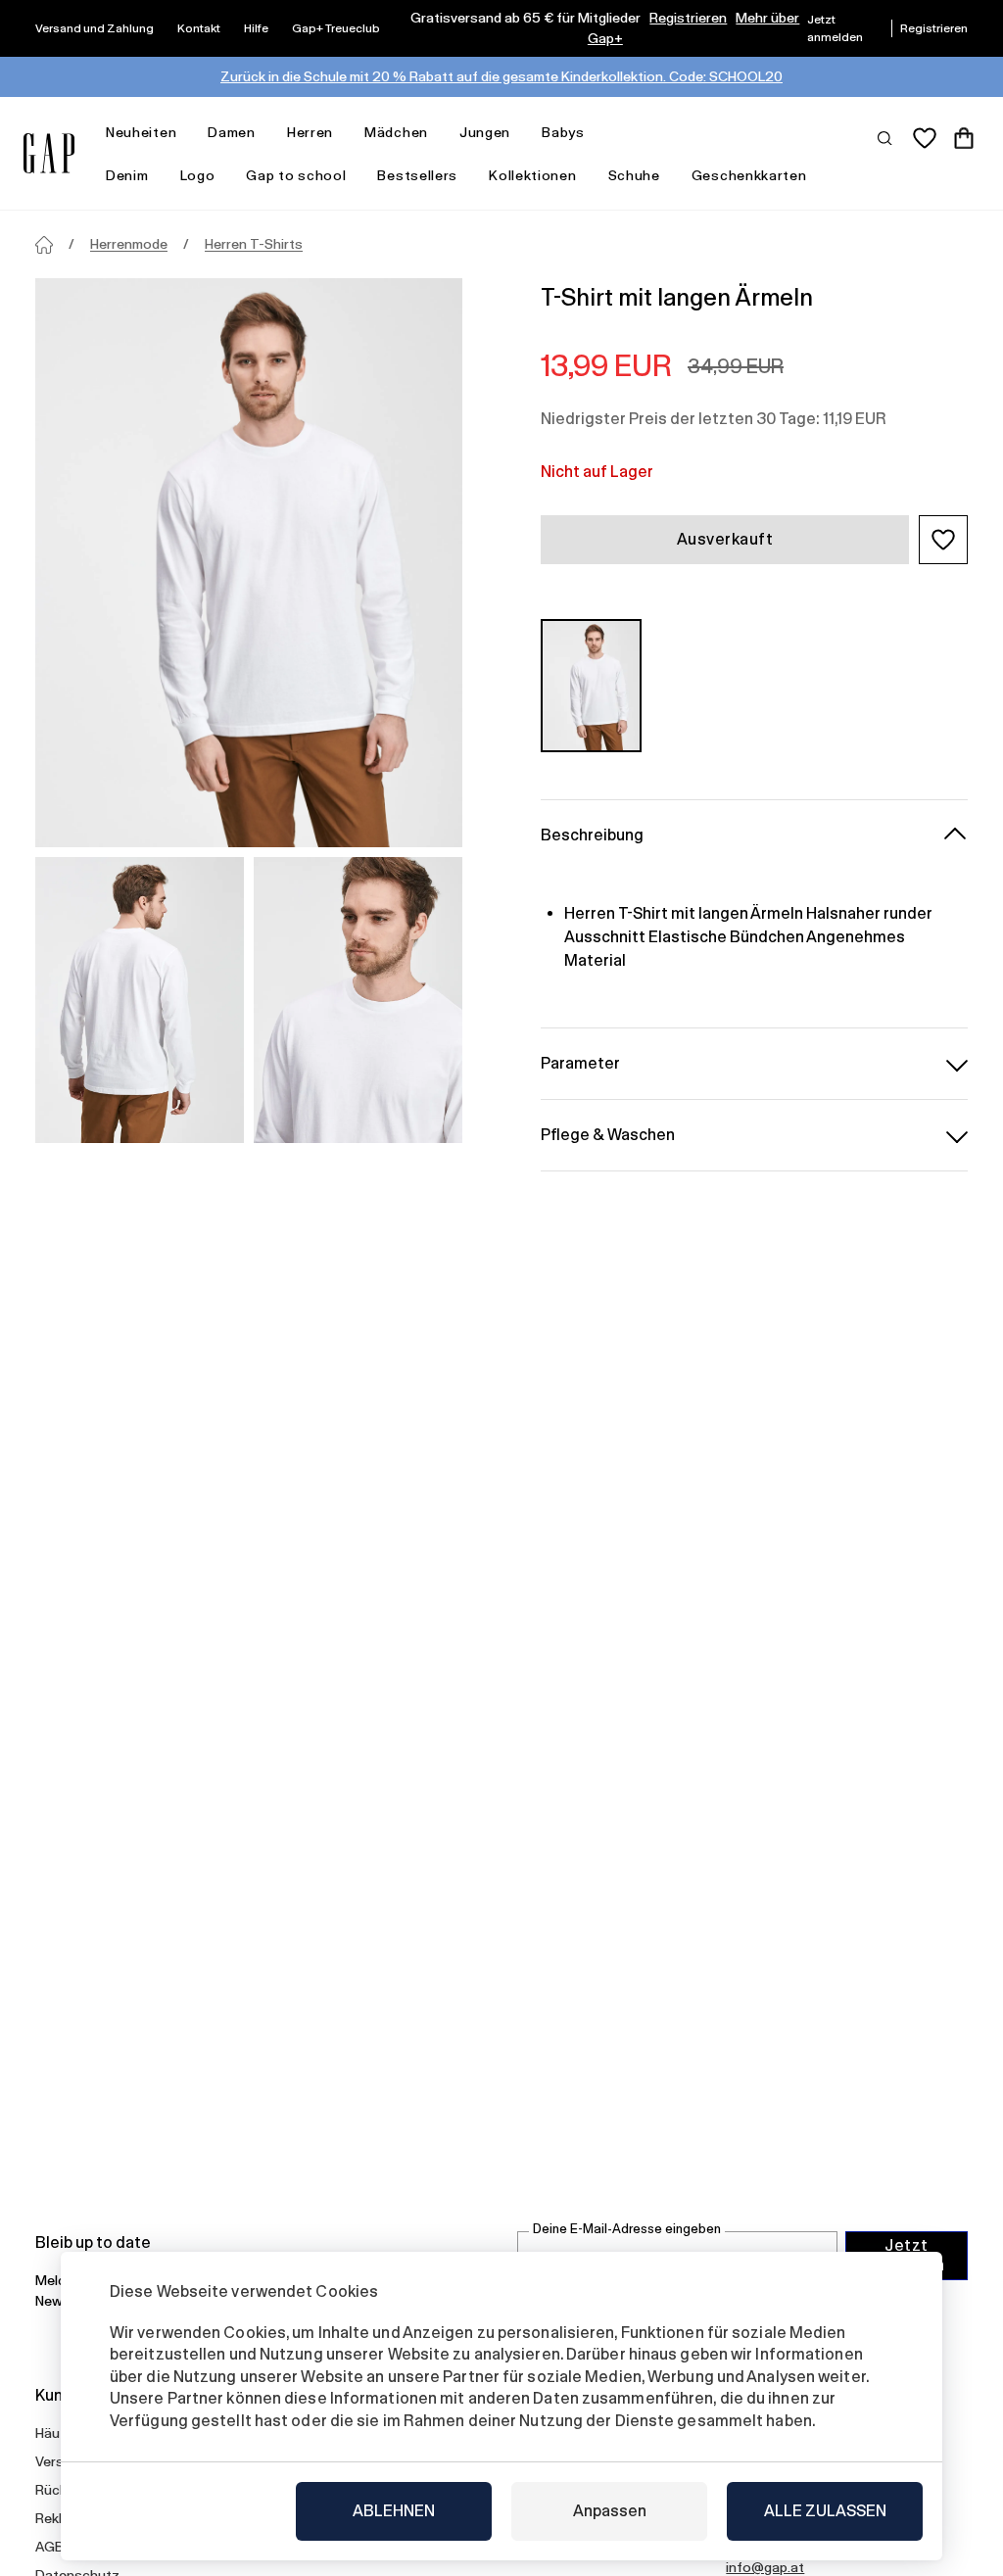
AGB (49, 2547)
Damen (232, 132)
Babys (563, 132)
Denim (127, 175)
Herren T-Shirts (254, 244)
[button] (943, 540)
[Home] (44, 245)
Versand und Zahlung (95, 28)
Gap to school (296, 175)
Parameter (580, 1063)
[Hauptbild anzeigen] (249, 563)
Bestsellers (417, 175)
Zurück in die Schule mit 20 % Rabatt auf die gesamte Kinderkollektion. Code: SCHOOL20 (501, 76)
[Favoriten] (925, 138)
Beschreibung (592, 835)
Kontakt (199, 28)
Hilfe (256, 28)
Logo (198, 175)
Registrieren (688, 18)
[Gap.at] (49, 153)
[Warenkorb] (964, 138)
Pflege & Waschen (608, 1135)
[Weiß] (591, 686)
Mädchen (396, 132)
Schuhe (634, 175)
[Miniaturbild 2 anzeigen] (358, 1000)
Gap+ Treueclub (336, 28)
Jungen (485, 132)
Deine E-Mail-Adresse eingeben (627, 2229)
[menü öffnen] (186, 133)
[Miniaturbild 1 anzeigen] (140, 1000)
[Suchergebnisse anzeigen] (885, 137)
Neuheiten (141, 132)
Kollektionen (532, 175)
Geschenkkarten (749, 175)
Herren (310, 132)
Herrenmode (129, 244)
